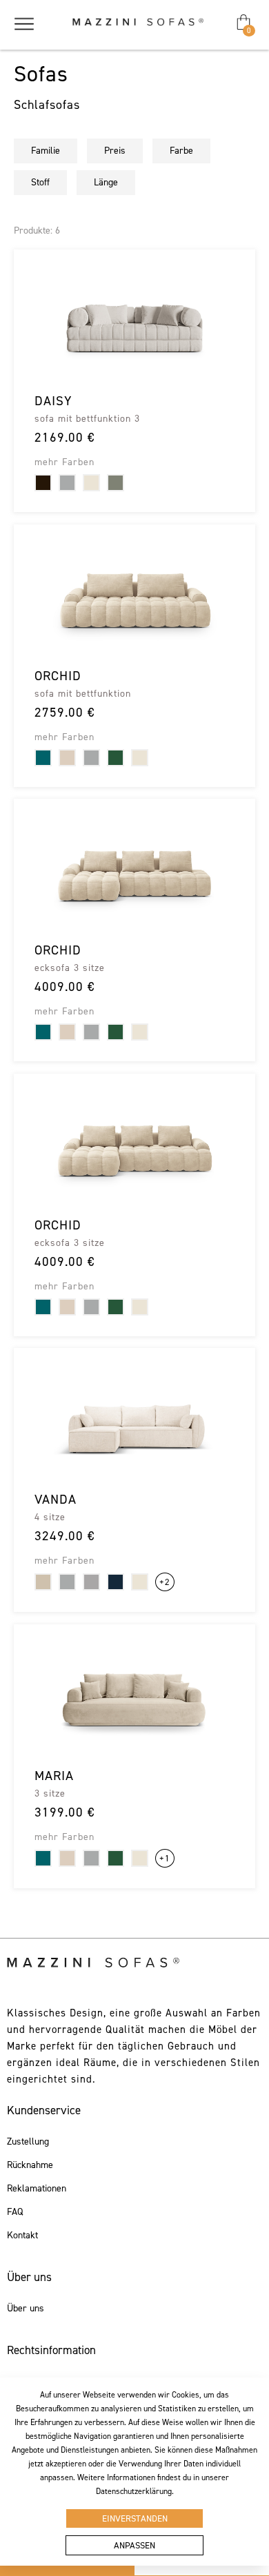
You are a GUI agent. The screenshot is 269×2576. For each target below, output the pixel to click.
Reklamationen (37, 2189)
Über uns (26, 2309)
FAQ (15, 2212)
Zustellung (28, 2142)
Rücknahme (30, 2165)
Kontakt (22, 2236)
